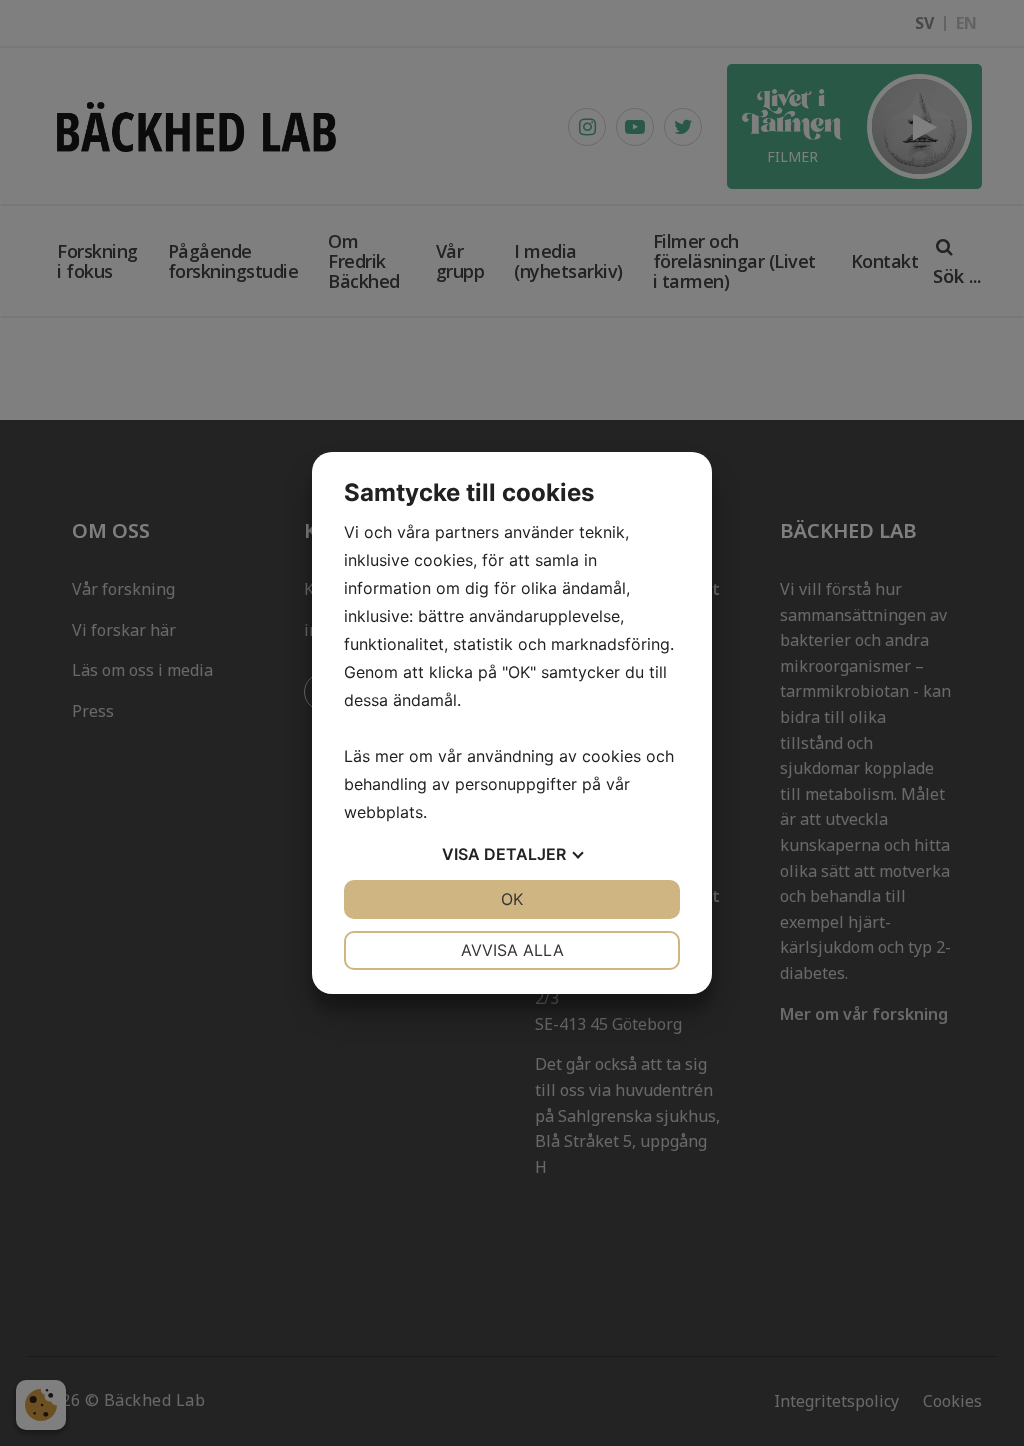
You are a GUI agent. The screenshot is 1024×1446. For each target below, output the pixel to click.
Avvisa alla (512, 950)
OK (512, 899)
